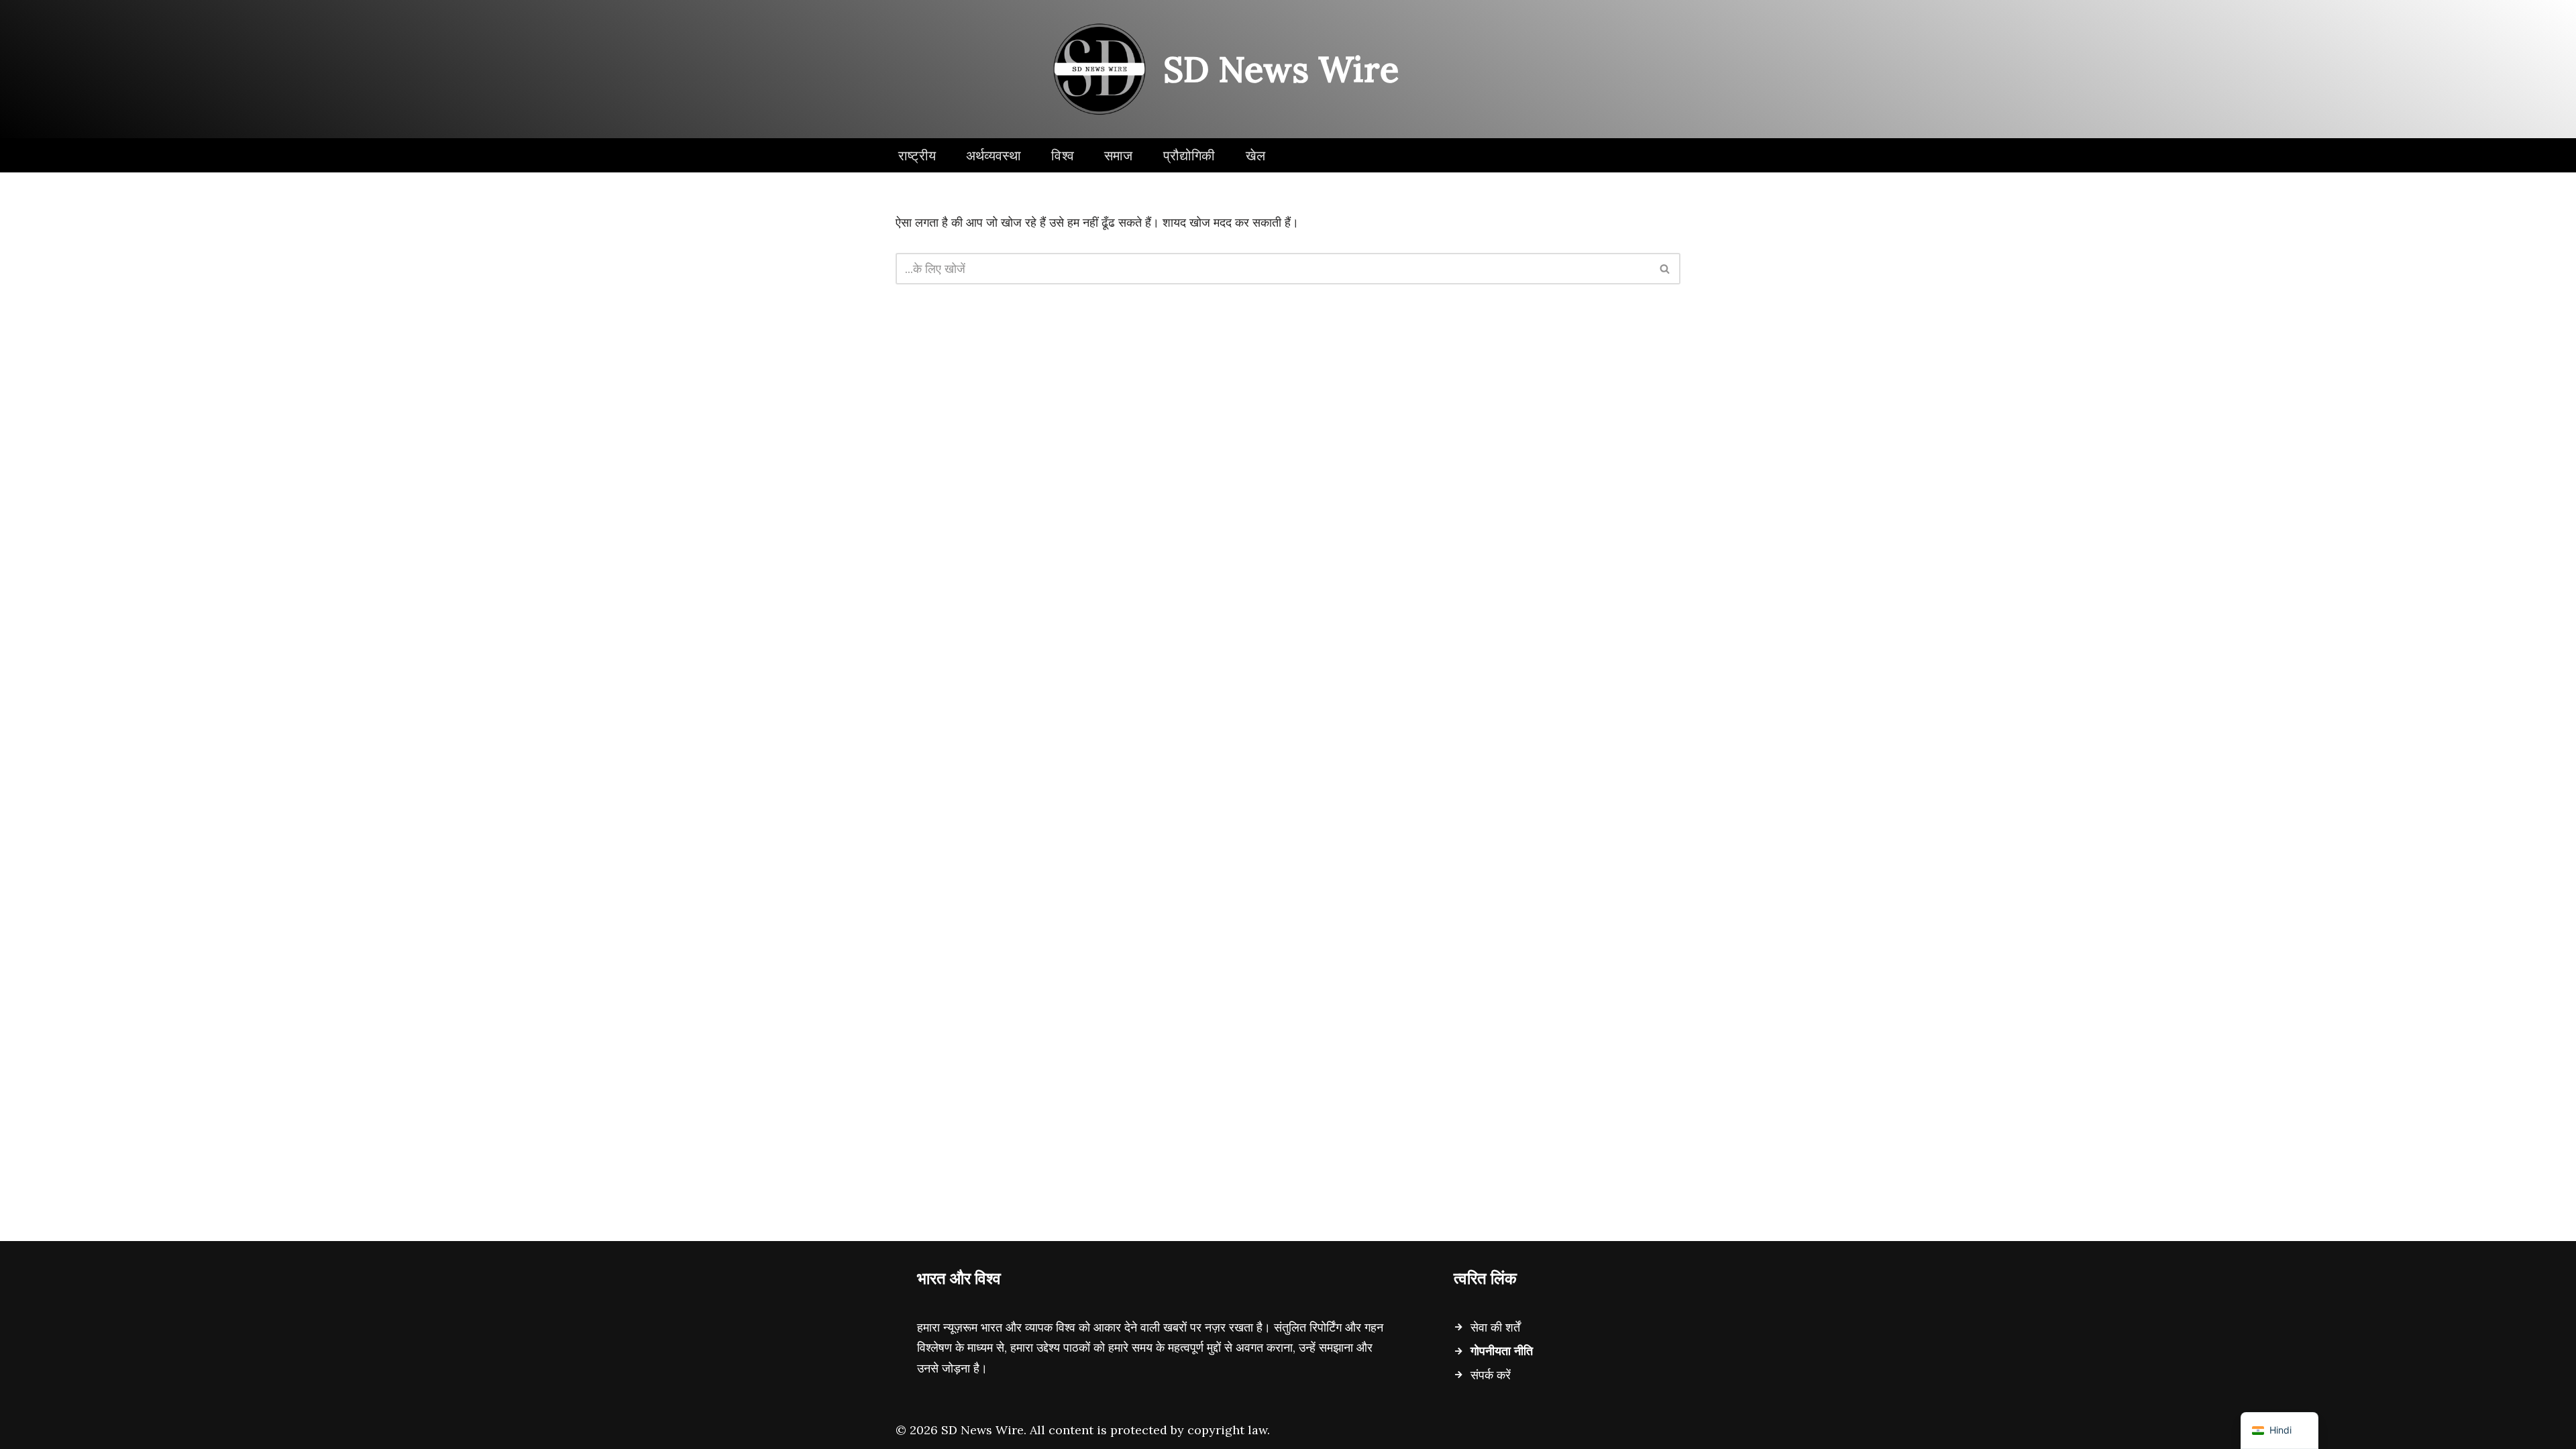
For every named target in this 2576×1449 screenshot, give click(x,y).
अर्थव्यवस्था (994, 155)
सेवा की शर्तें (1495, 1327)
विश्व (1063, 155)
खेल (1255, 155)
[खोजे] (1665, 269)
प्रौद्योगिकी (1189, 155)
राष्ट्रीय (917, 155)
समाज (1119, 155)
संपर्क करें (1491, 1375)
